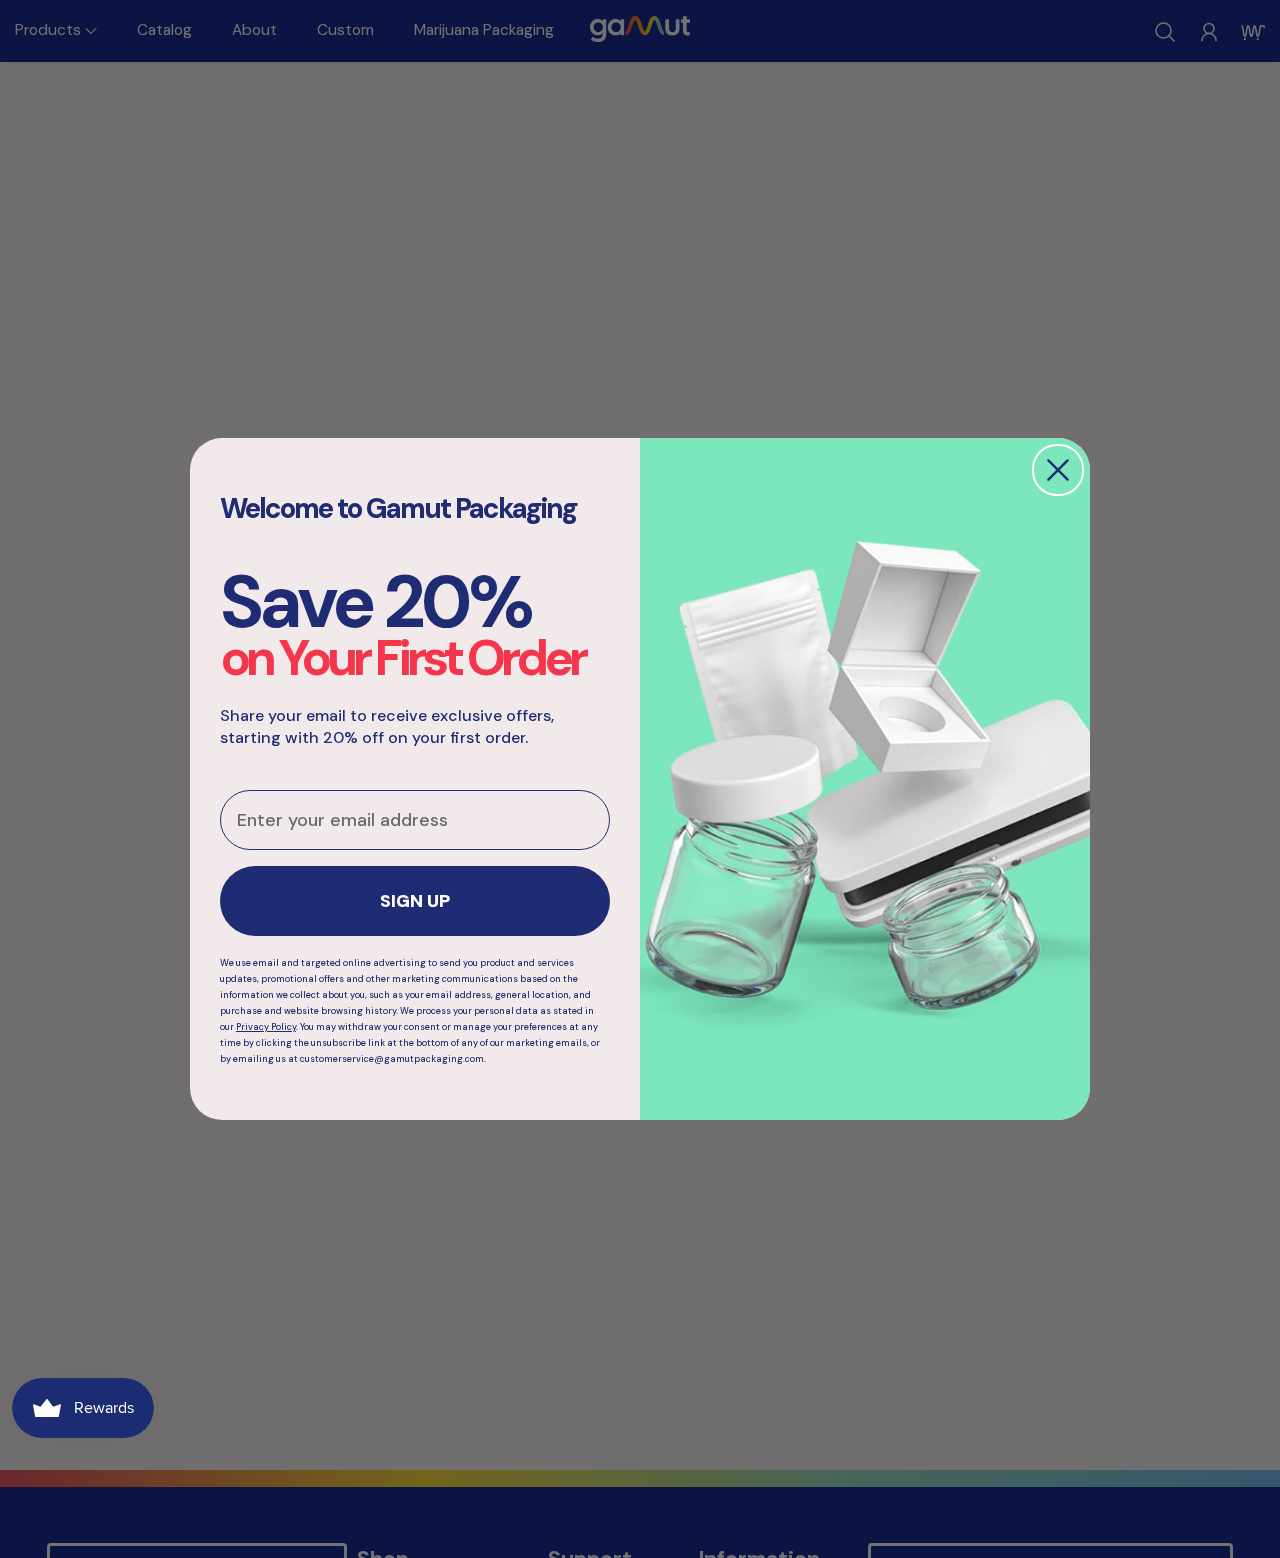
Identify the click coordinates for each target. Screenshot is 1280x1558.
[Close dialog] (1058, 470)
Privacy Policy (266, 1027)
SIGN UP (415, 901)
